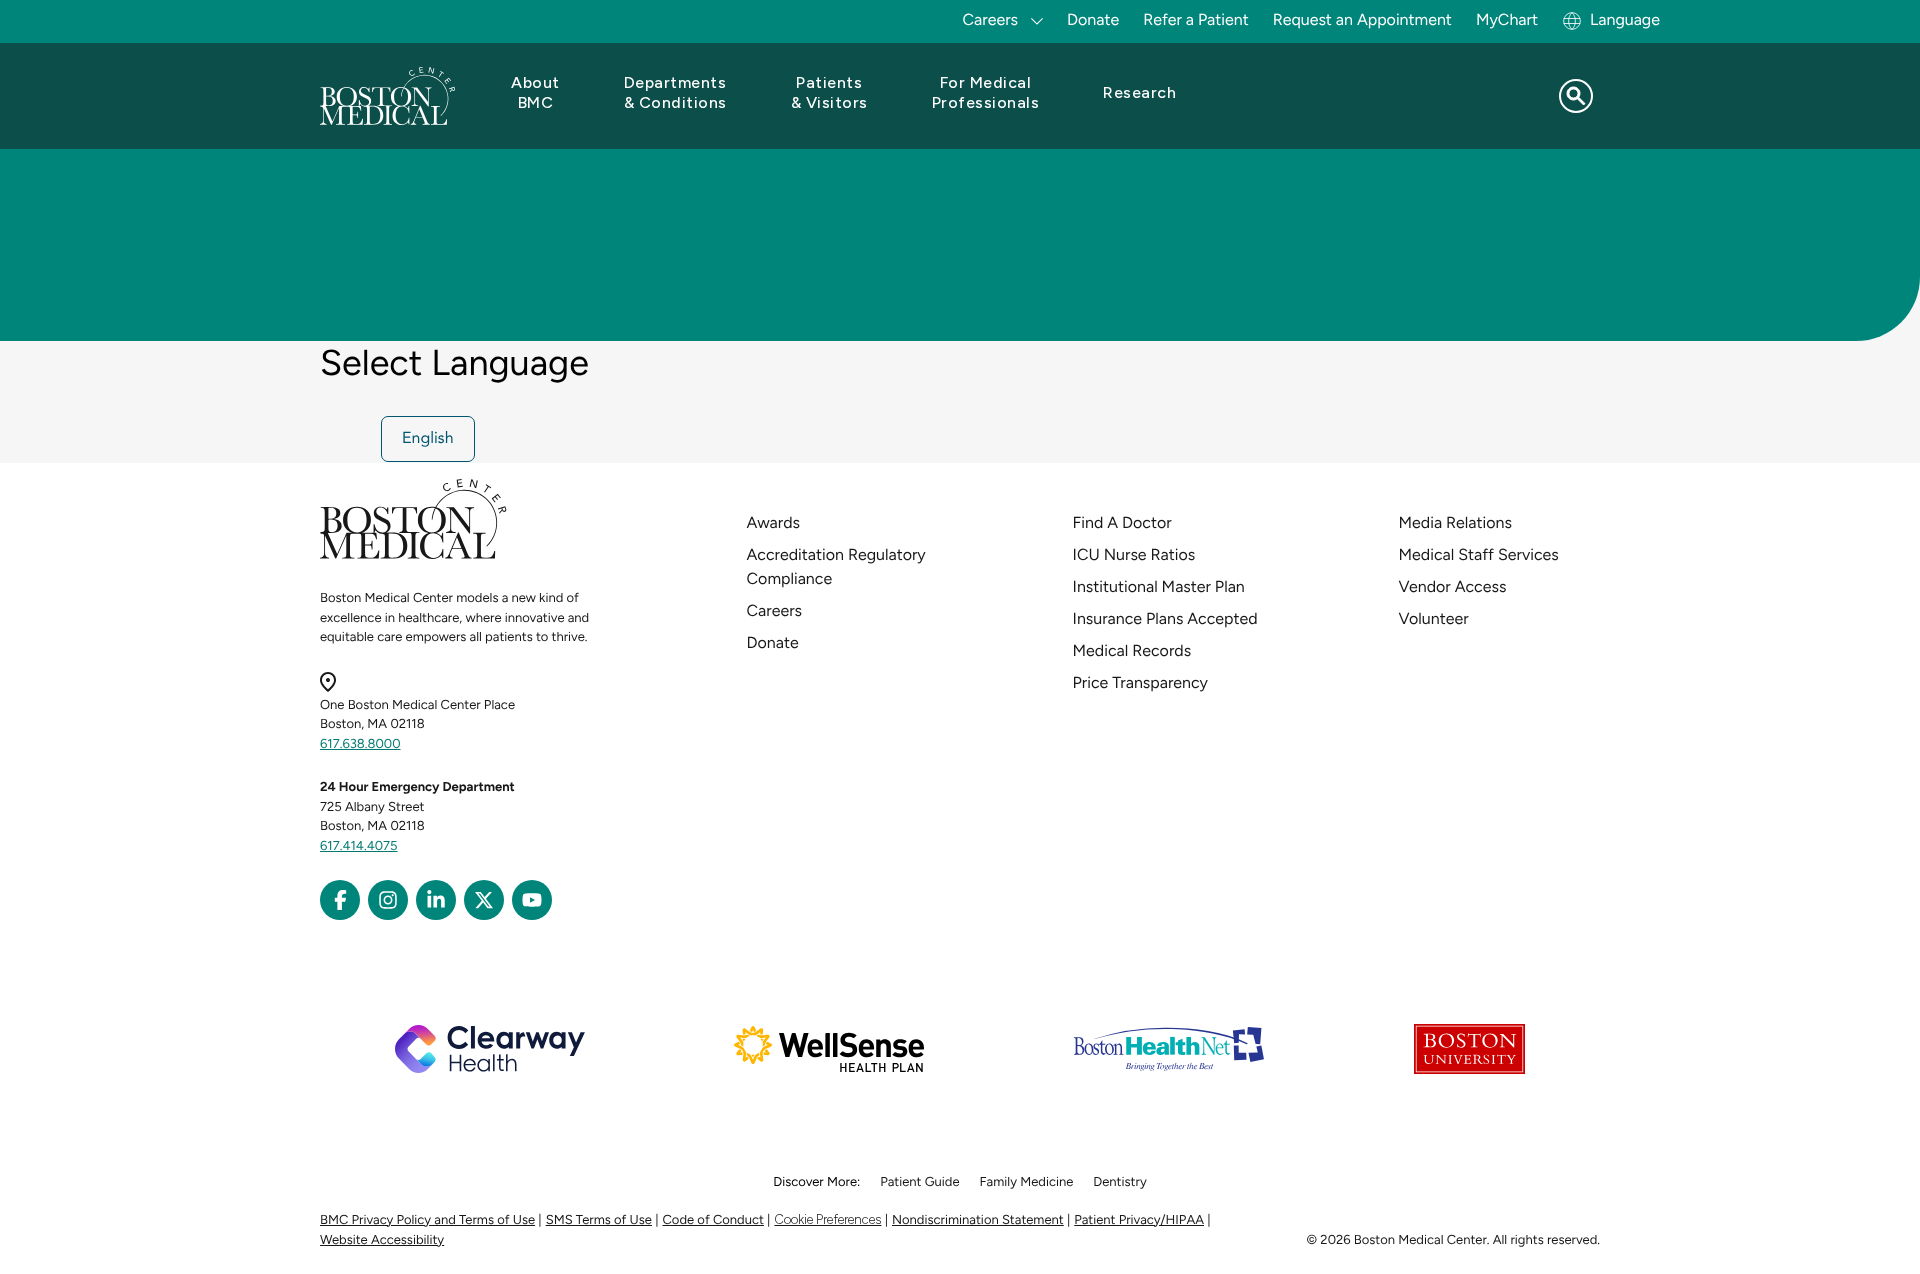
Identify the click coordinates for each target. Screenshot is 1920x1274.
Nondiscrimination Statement (978, 1220)
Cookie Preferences (827, 1219)
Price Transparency (1140, 682)
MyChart (1507, 19)
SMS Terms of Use (599, 1220)
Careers (774, 610)
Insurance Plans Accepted (1165, 618)
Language (1625, 19)
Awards (773, 522)
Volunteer (1434, 618)
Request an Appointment (1362, 19)
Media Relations (1455, 522)
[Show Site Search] (1576, 96)
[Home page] (413, 555)
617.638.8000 (360, 744)
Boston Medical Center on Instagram (388, 900)
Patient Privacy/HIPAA (1139, 1220)
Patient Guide (919, 1182)
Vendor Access (1453, 586)
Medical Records (1132, 650)
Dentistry (1119, 1182)
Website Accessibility (382, 1240)
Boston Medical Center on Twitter (484, 900)
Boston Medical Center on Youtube (532, 900)
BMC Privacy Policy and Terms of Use (427, 1220)
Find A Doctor (1122, 522)
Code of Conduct (713, 1220)
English (428, 439)
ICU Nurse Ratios (1134, 554)
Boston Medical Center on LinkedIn (436, 900)
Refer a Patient (1196, 19)
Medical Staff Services (1479, 554)
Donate (1093, 19)
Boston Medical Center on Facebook (340, 900)
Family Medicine (1027, 1182)
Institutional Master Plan (1159, 586)
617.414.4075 (359, 846)
